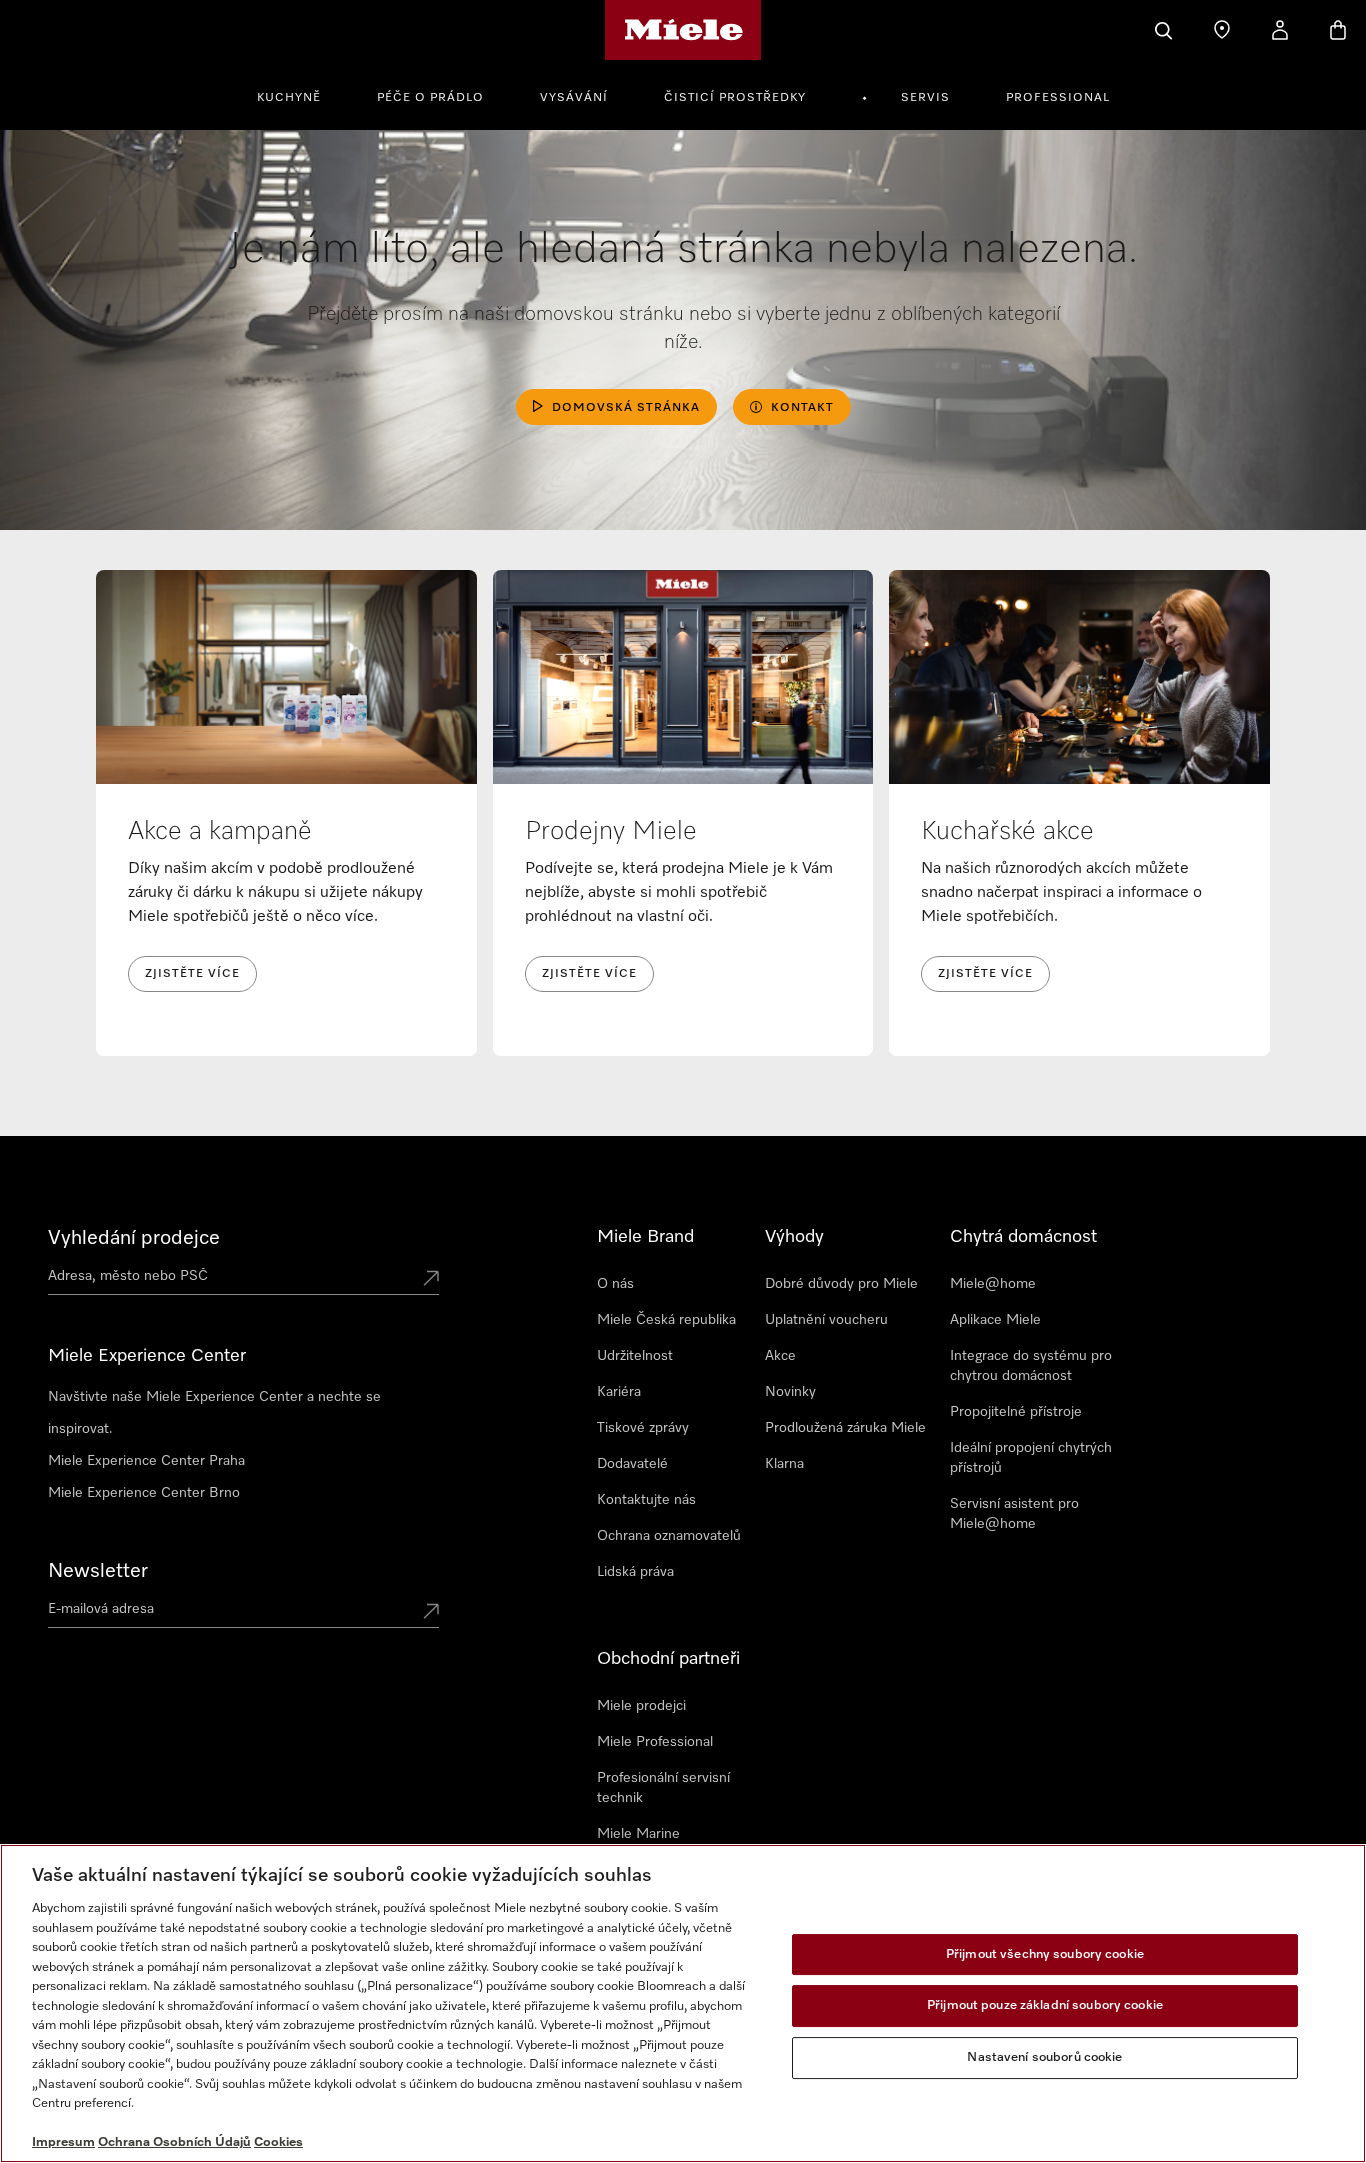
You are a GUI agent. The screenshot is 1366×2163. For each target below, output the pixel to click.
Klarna (784, 1464)
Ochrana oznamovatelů (669, 1536)
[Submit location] (431, 1280)
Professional (1058, 98)
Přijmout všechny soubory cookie (1045, 1954)
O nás (615, 1284)
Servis (925, 98)
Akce (780, 1356)
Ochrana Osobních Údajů (174, 2142)
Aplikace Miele (995, 1320)
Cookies (278, 2142)
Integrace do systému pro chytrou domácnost (1031, 1366)
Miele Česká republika (666, 1320)
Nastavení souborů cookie (1044, 2057)
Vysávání (574, 98)
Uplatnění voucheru (826, 1320)
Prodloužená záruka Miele (845, 1428)
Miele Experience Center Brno (144, 1493)
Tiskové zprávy (643, 1428)
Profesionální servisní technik (663, 1788)
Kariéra (619, 1392)
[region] (683, 2003)
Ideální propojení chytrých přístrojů (1031, 1458)
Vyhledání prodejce (134, 1238)
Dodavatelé (632, 1464)
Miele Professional (655, 1742)
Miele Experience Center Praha (146, 1461)
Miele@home (993, 1284)
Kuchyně (289, 98)
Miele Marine (638, 1834)
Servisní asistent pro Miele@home (1014, 1514)
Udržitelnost (635, 1356)
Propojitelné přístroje (1016, 1412)
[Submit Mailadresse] (431, 1613)
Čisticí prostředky (735, 98)
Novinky (790, 1392)
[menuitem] (300, 95)
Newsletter (98, 1571)
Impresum (63, 2142)
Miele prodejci (641, 1706)
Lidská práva (635, 1572)
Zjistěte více (192, 974)
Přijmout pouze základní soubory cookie (1045, 2005)
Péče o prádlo (430, 98)
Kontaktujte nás (646, 1500)
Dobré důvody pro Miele (841, 1284)
